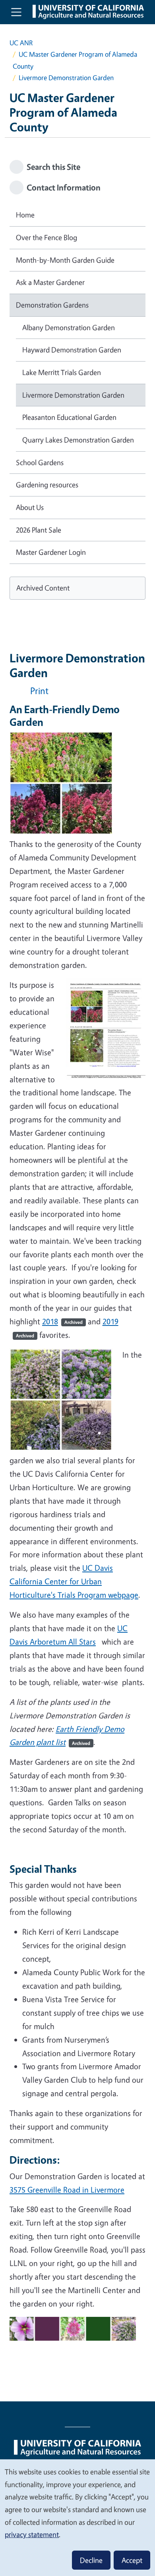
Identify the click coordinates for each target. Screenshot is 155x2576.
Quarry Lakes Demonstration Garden (78, 440)
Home (25, 215)
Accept (132, 2560)
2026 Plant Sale (39, 530)
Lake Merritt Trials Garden (62, 372)
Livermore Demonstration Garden (73, 395)
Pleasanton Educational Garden (69, 417)
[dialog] (77, 2517)
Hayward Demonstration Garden (72, 350)
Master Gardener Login (51, 552)
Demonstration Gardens (52, 305)
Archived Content (43, 588)
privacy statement (32, 2534)
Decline (91, 2560)
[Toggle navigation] (16, 12)
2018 (62, 1321)
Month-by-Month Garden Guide (65, 260)
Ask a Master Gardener (50, 282)
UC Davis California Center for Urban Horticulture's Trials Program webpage (74, 1581)
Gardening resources (47, 485)
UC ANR (21, 43)
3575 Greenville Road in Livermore (67, 2190)
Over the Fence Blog (46, 237)
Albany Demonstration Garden (69, 327)
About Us (30, 507)
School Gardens (40, 462)
